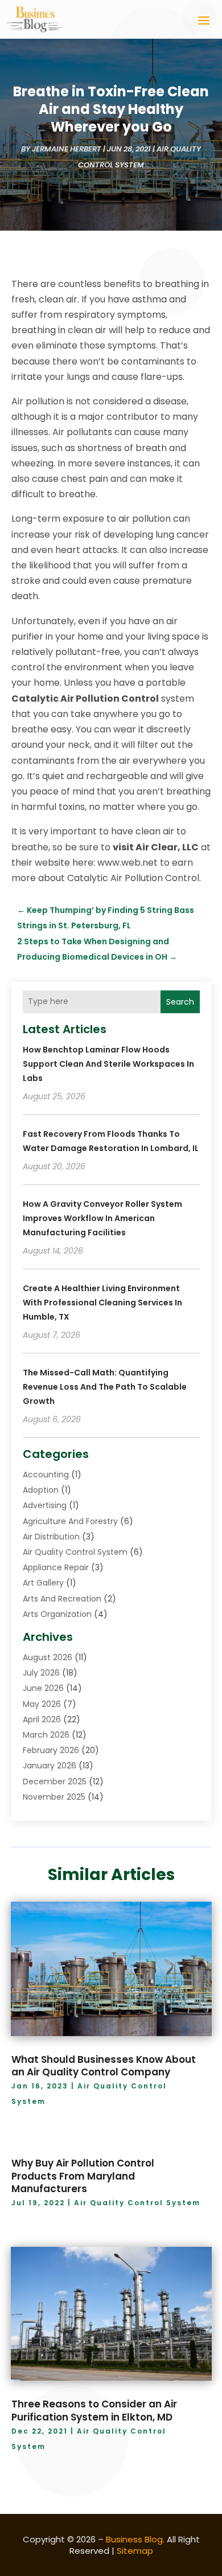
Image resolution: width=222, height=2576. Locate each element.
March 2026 (46, 1735)
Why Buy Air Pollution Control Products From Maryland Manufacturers (83, 2176)
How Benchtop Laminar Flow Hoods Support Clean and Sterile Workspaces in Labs (108, 1064)
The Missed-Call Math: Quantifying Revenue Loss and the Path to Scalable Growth (105, 1387)
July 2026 (41, 1673)
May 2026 (42, 1704)
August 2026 (48, 1657)
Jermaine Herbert (67, 149)
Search (180, 1002)
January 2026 (50, 1766)
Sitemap (135, 2551)
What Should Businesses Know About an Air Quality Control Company (104, 2066)
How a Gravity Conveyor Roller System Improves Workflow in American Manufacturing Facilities (102, 1218)
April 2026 (42, 1719)
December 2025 (55, 1782)
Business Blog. (135, 2539)
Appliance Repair (56, 1567)
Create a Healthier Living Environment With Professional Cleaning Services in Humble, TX (102, 1303)
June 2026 (43, 1688)
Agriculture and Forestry (70, 1521)
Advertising (45, 1505)
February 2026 (51, 1750)
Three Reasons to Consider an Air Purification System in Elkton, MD (94, 2410)
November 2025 (54, 1797)
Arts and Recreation (62, 1599)
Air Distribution (51, 1537)
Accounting (46, 1475)
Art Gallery (43, 1583)
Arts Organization (57, 1614)
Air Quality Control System (75, 1552)
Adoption (41, 1490)
